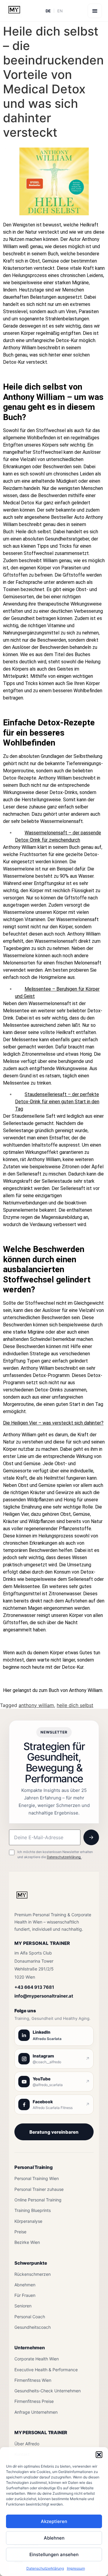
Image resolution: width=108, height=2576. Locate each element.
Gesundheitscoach (33, 2327)
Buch (53, 254)
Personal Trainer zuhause (39, 2189)
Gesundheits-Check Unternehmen (48, 2391)
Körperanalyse (28, 2221)
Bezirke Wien (27, 2242)
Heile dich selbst (35, 387)
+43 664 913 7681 (34, 1987)
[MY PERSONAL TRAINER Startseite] (22, 1899)
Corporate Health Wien (37, 2359)
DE (48, 11)
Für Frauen (25, 2295)
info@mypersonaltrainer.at (44, 1996)
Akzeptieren (54, 2521)
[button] (99, 2455)
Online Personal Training (38, 2200)
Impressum (76, 2568)
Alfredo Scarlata (47, 2039)
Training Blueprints (33, 2210)
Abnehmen (25, 2285)
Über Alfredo (27, 2444)
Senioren (23, 2306)
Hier (7, 1690)
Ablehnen (54, 2538)
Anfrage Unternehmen (36, 2412)
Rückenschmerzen (33, 2274)
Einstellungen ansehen (54, 2554)
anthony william (36, 1705)
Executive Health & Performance (46, 2370)
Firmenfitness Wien (33, 2380)
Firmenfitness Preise (34, 2401)
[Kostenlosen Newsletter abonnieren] (91, 1837)
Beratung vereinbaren (54, 2132)
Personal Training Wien (37, 2178)
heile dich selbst (75, 1705)
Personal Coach (30, 2317)
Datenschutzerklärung (45, 2568)
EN (60, 11)
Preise (20, 2232)
